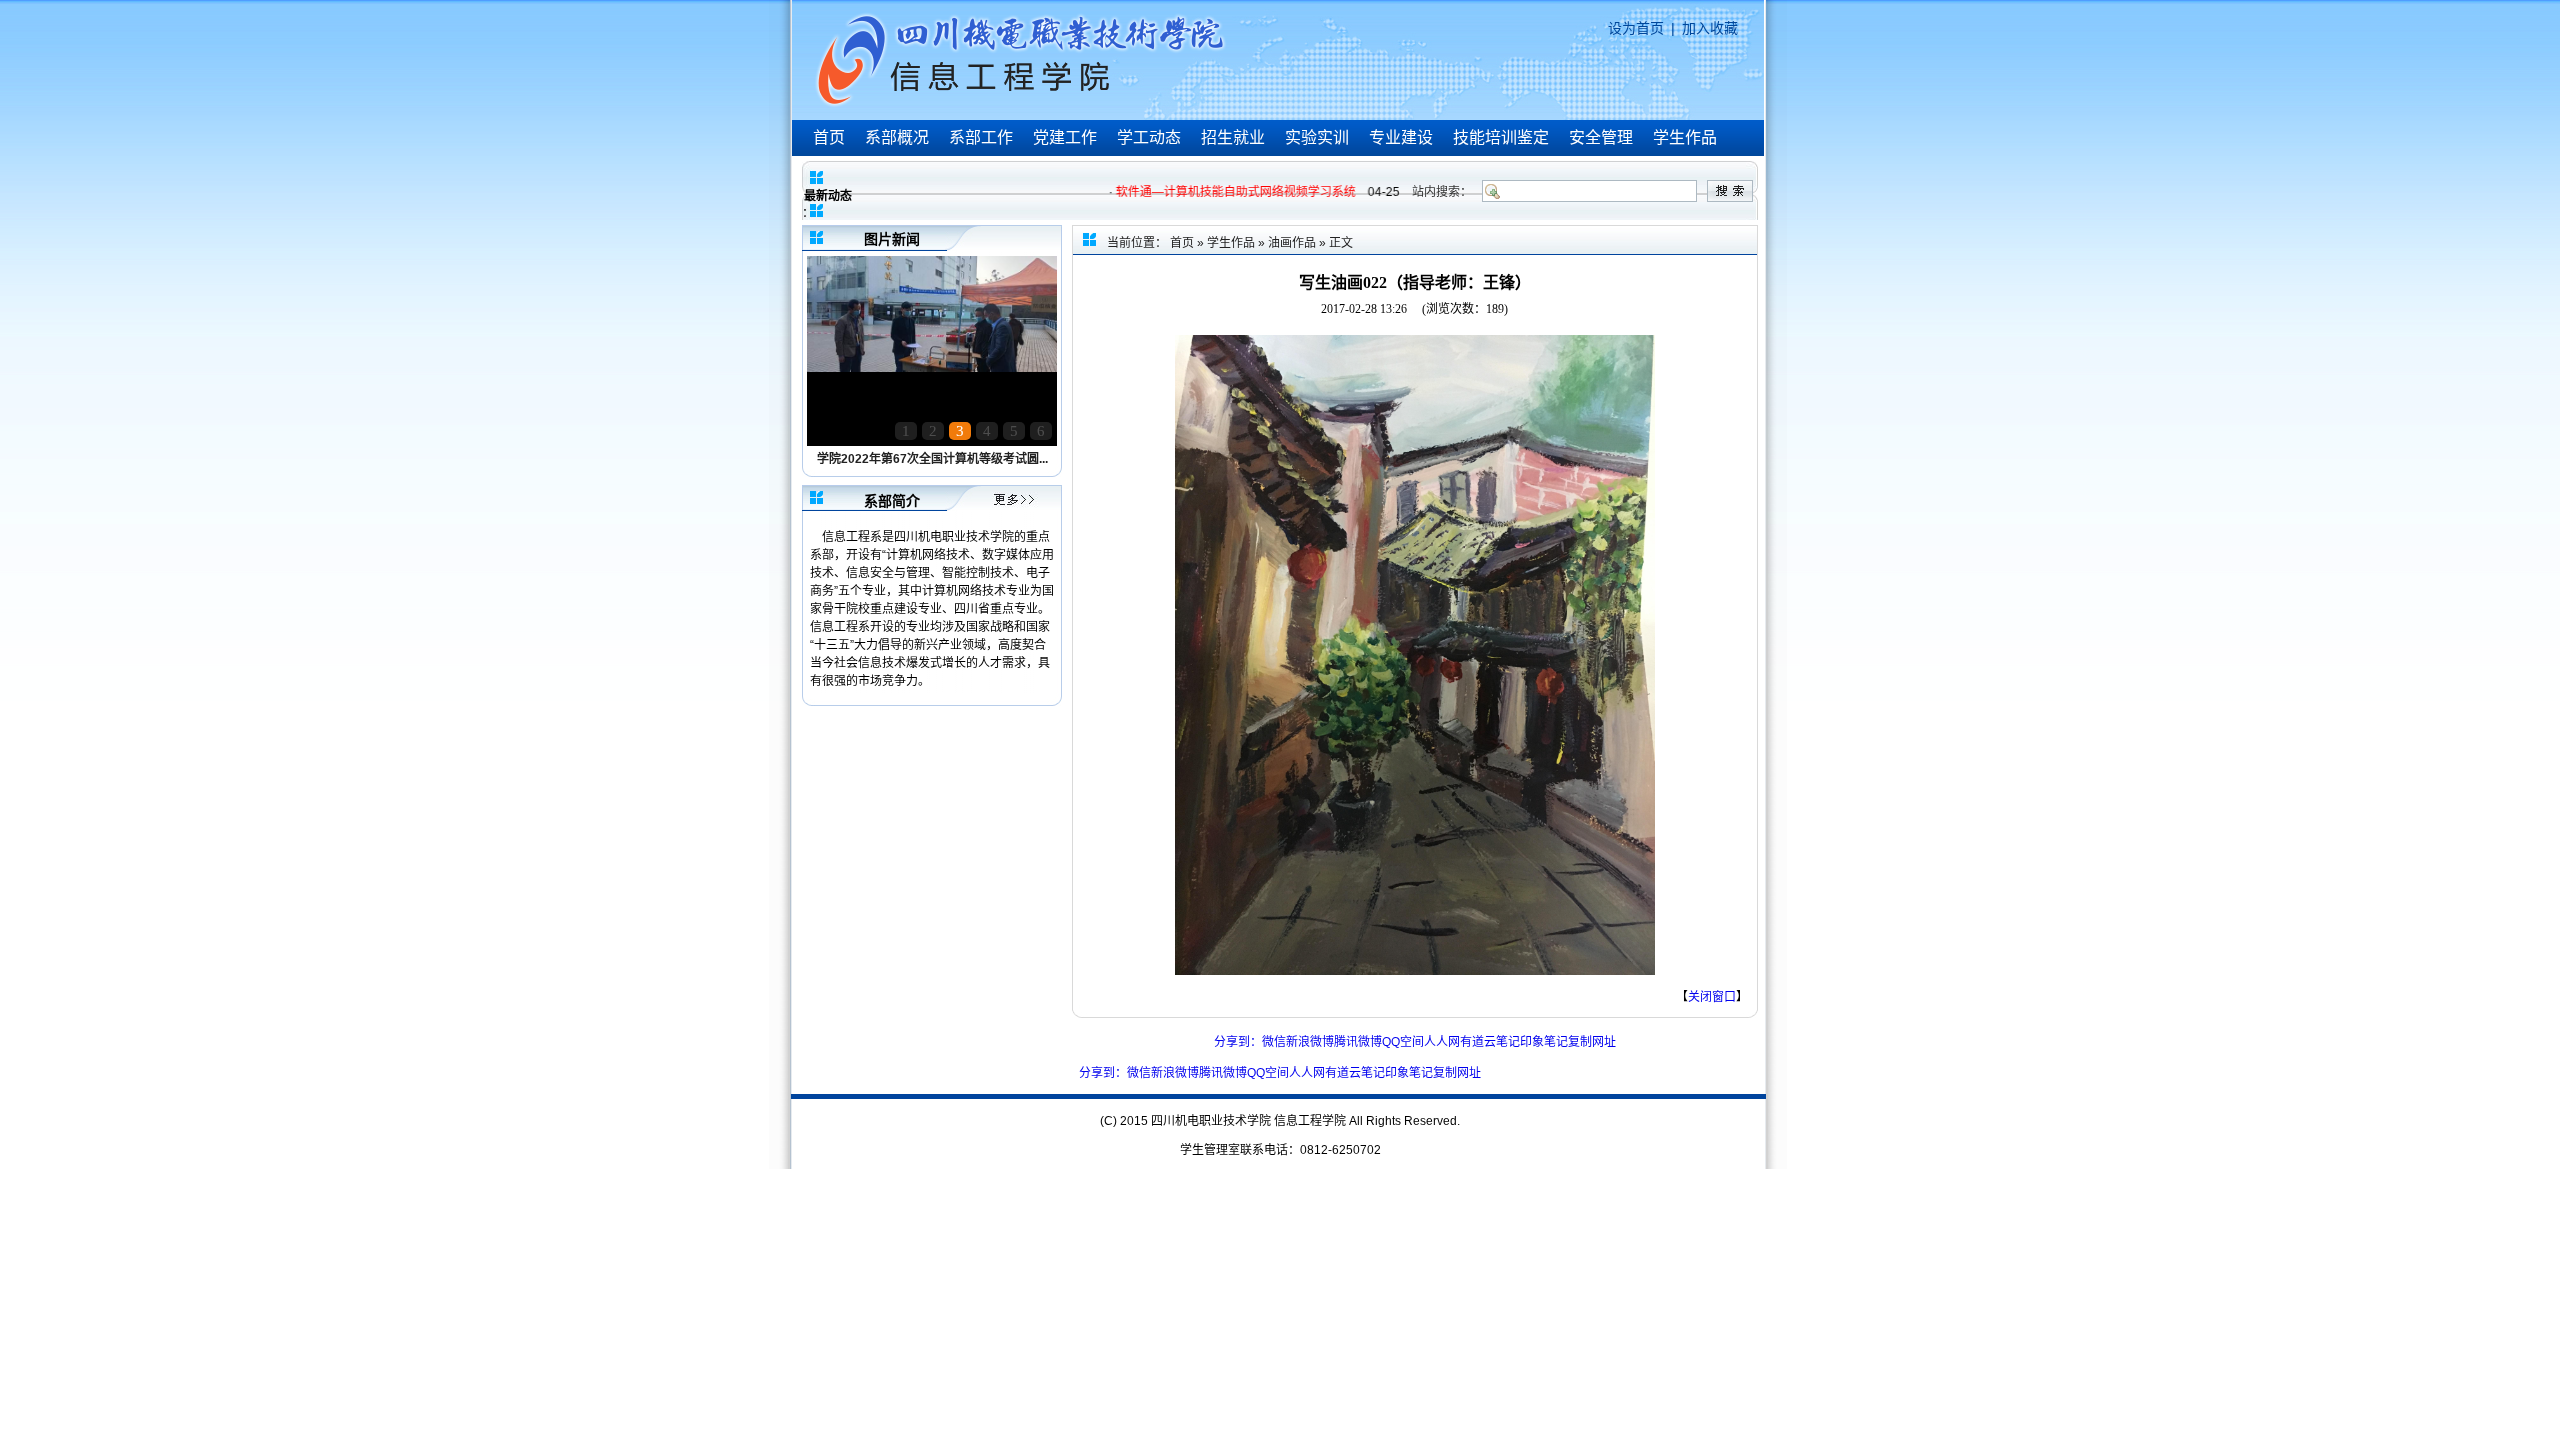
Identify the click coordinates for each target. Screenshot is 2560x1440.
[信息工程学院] (1023, 106)
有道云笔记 (1490, 1042)
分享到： (1238, 1042)
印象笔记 (1544, 1042)
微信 (1274, 1042)
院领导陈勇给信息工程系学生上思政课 (932, 459)
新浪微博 (1310, 1042)
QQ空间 (1403, 1042)
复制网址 (1592, 1042)
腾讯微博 (1358, 1042)
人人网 (1442, 1042)
